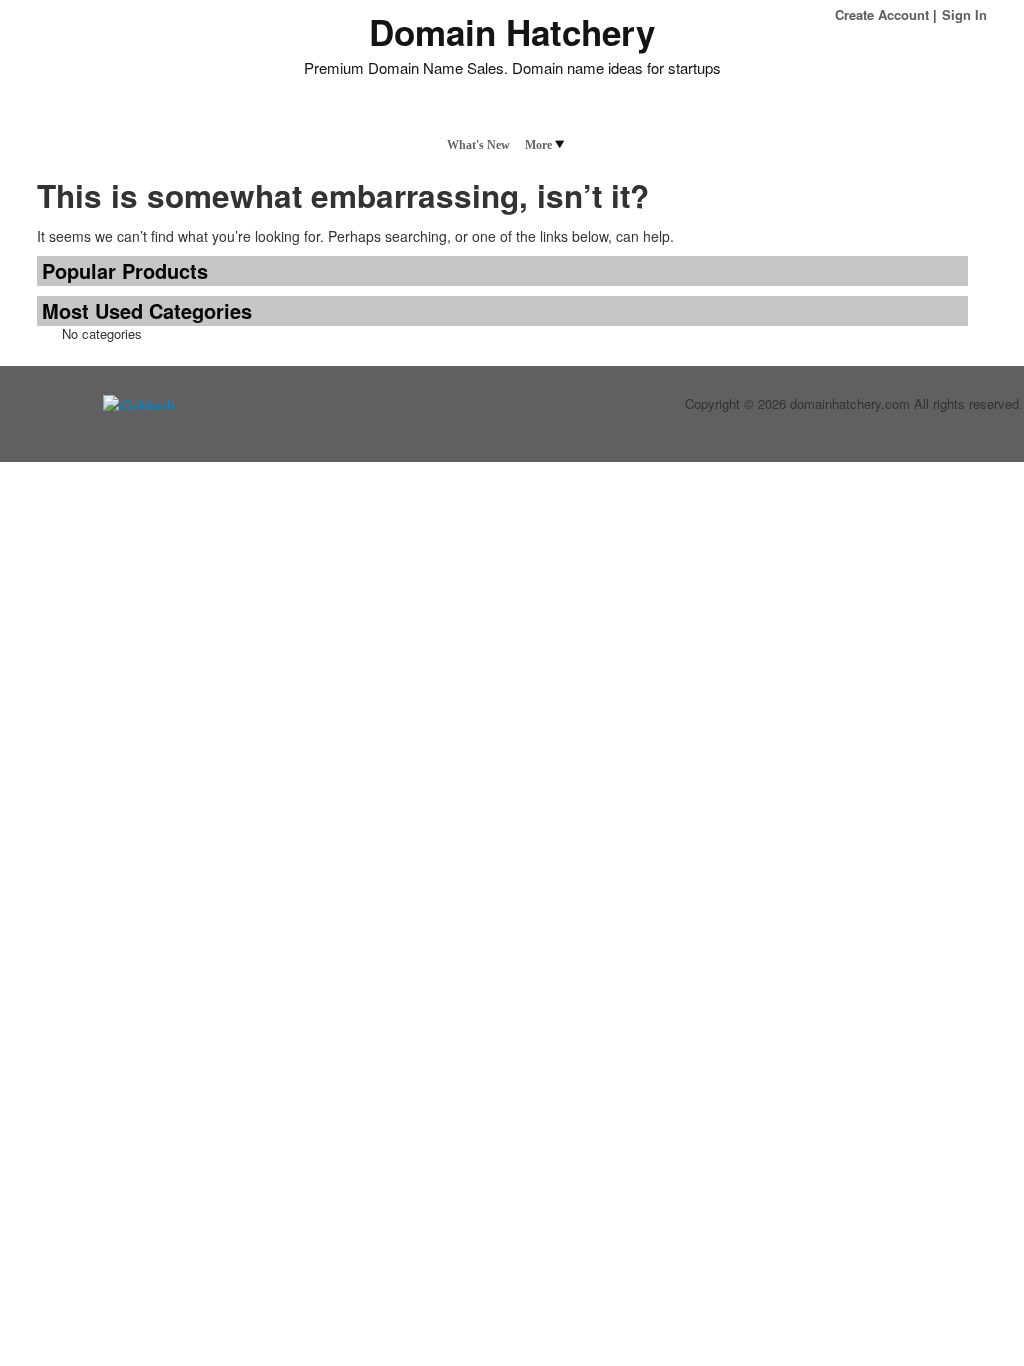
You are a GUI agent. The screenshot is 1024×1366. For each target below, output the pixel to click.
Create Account (882, 14)
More (538, 145)
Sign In (964, 14)
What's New (478, 145)
